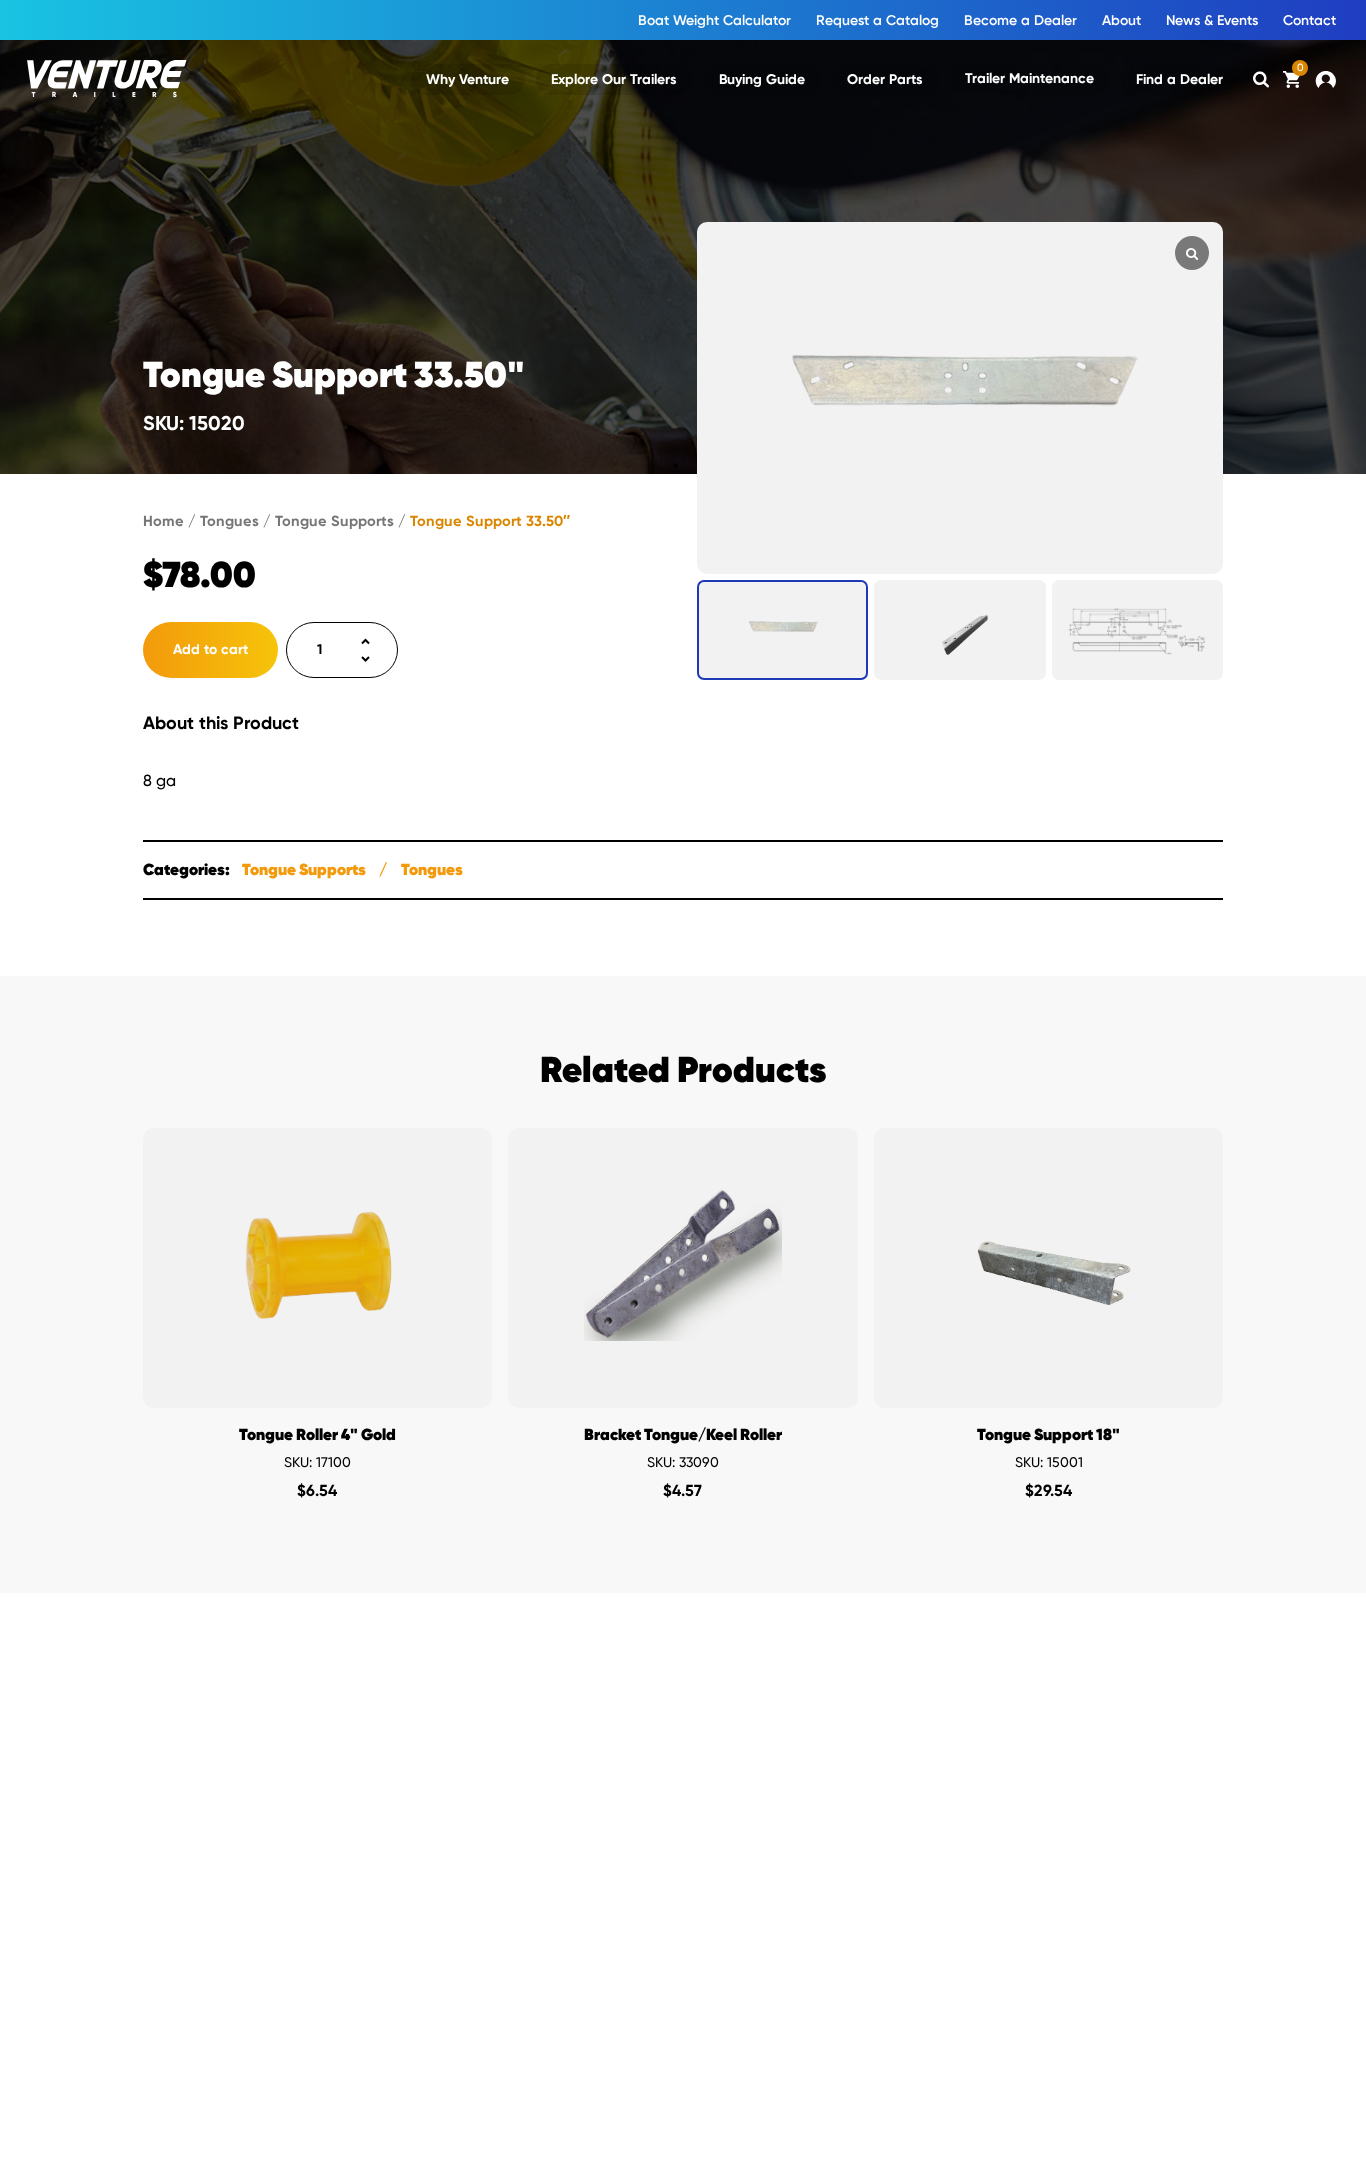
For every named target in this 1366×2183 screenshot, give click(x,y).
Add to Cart (317, 1387)
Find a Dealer (1179, 79)
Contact (1309, 20)
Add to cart (210, 649)
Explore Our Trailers (614, 79)
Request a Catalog (877, 20)
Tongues (229, 521)
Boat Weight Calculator (714, 20)
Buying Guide (762, 79)
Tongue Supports (334, 521)
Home (163, 521)
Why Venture (467, 79)
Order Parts (885, 79)
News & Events (1212, 20)
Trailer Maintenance (1029, 78)
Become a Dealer (1020, 20)
